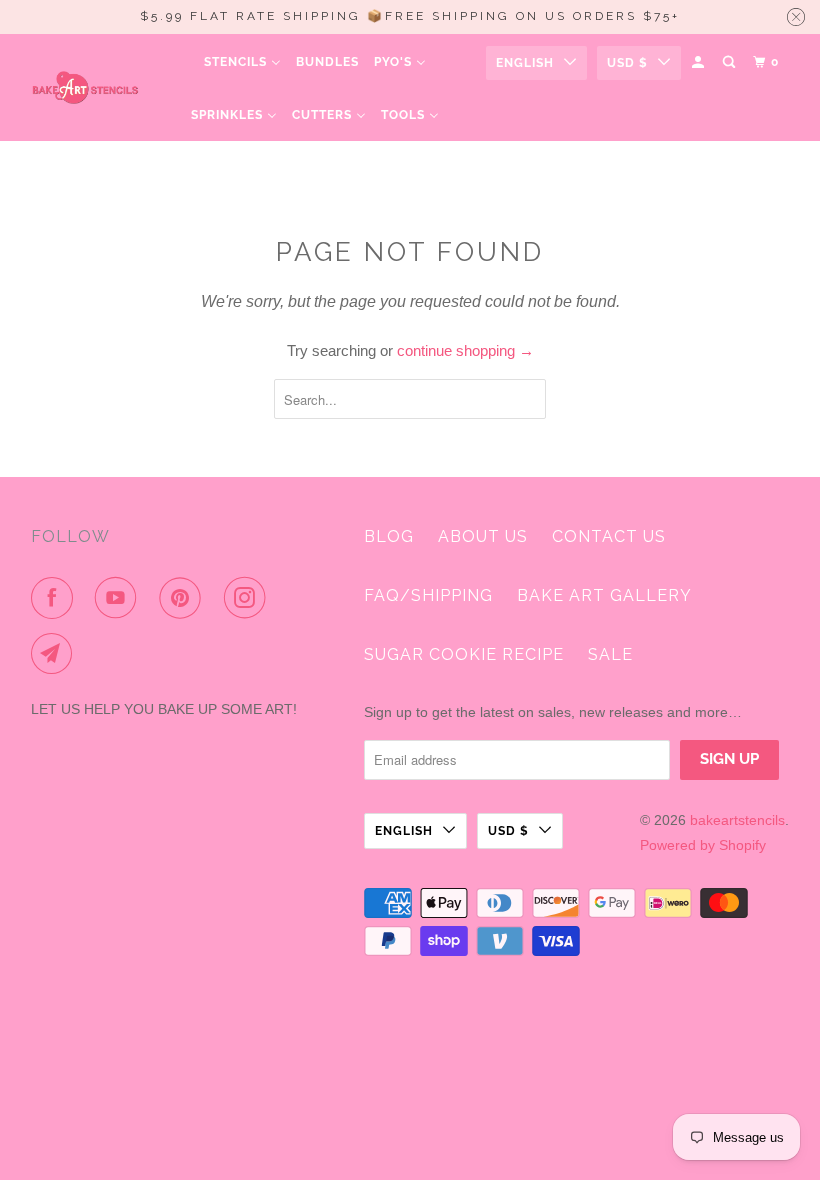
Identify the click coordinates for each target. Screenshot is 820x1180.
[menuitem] (242, 62)
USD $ (627, 63)
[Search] (730, 62)
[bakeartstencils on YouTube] (120, 598)
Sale (610, 654)
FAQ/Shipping (428, 595)
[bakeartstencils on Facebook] (56, 598)
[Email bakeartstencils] (56, 654)
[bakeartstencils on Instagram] (249, 598)
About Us (483, 536)
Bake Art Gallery (604, 595)
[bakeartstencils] (86, 87)
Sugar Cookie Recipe (464, 654)
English (525, 63)
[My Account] (699, 62)
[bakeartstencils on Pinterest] (184, 598)
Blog (389, 536)
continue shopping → (465, 350)
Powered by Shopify (703, 845)
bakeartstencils (737, 820)
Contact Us (609, 536)
